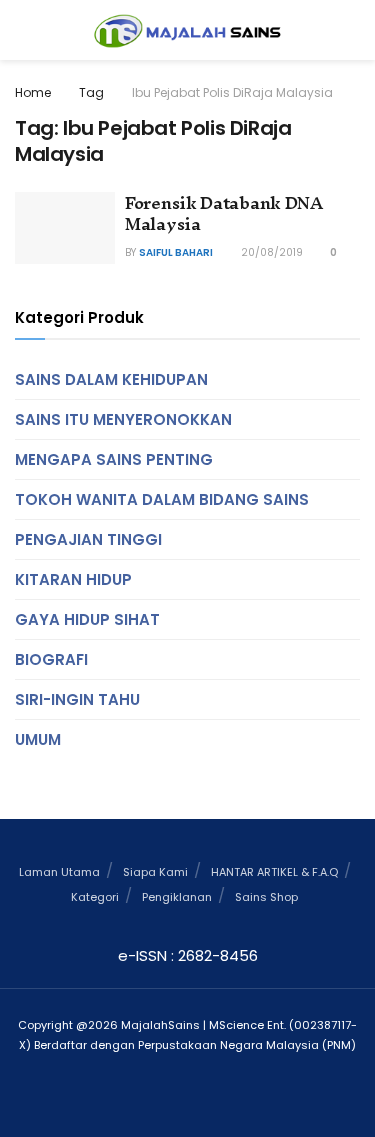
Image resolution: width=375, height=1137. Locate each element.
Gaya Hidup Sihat (87, 619)
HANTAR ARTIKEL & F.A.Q (274, 872)
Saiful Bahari (176, 252)
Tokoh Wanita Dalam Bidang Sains (162, 499)
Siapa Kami (155, 872)
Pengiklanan (177, 897)
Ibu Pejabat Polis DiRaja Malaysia (232, 92)
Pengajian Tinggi (88, 539)
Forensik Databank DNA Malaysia (224, 213)
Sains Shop (266, 897)
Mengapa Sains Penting (114, 459)
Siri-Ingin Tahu (77, 699)
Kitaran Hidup (73, 579)
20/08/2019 (270, 252)
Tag (91, 92)
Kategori (95, 897)
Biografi (51, 659)
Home (33, 92)
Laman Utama (59, 872)
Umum (38, 739)
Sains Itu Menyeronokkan (123, 419)
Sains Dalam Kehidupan (111, 379)
